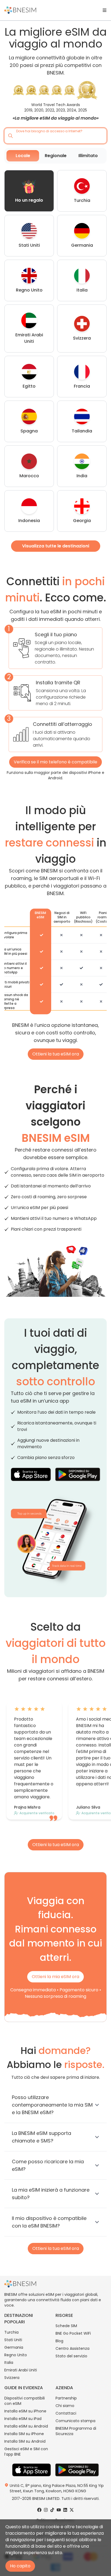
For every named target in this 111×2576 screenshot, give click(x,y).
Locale (23, 156)
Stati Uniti (13, 2340)
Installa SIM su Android (25, 2441)
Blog (59, 2341)
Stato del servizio (71, 2356)
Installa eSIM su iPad (23, 2419)
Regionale (56, 156)
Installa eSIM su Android (26, 2426)
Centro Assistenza (72, 2348)
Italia (9, 2362)
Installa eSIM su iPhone (25, 2411)
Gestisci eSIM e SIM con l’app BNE (26, 2452)
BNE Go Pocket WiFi (73, 2333)
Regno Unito (16, 2355)
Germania (14, 2347)
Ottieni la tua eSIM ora (56, 1054)
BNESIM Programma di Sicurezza (76, 2431)
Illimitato (88, 156)
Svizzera (12, 2378)
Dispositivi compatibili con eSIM (25, 2401)
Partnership (66, 2398)
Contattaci (66, 2413)
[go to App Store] (31, 1474)
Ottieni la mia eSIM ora (55, 1977)
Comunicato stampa (75, 2421)
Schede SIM (66, 2326)
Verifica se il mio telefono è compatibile (55, 762)
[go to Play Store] (78, 1474)
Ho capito (20, 2566)
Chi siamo (65, 2406)
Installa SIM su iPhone (24, 2434)
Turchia (11, 2332)
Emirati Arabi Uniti (21, 2370)
